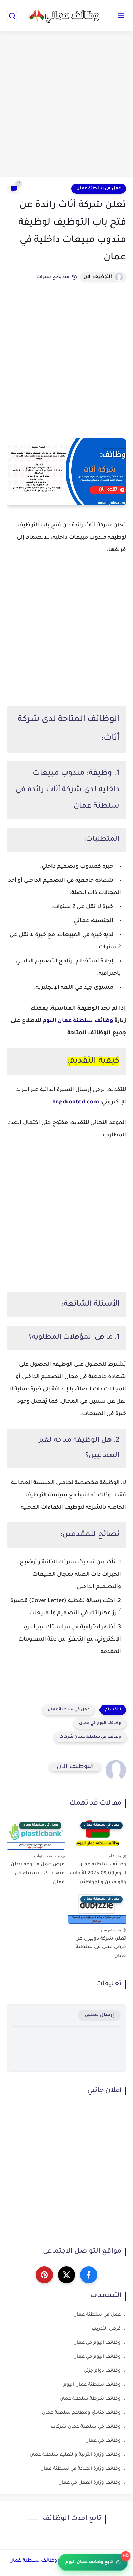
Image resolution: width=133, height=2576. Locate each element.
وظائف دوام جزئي (102, 2371)
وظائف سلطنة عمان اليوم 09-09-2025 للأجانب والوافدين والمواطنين (98, 1873)
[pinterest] (44, 2275)
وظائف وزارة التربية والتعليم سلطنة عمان (75, 2455)
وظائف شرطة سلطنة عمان (90, 2399)
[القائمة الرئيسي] (121, 16)
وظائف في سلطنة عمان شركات (90, 1737)
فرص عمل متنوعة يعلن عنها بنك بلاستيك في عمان (38, 1873)
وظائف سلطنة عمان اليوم (78, 1021)
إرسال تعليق (99, 2015)
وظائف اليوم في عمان (100, 1723)
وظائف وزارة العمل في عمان (90, 2483)
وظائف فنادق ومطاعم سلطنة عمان (81, 2413)
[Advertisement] (66, 105)
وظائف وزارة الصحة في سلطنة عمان (80, 2469)
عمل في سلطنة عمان (99, 189)
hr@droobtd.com (76, 1102)
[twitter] (66, 2275)
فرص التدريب (106, 2329)
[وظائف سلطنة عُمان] (66, 16)
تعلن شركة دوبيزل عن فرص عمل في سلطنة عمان (101, 1948)
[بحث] (12, 16)
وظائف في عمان (103, 2441)
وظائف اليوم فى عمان (97, 2343)
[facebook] (89, 2275)
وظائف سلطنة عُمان (33, 2561)
